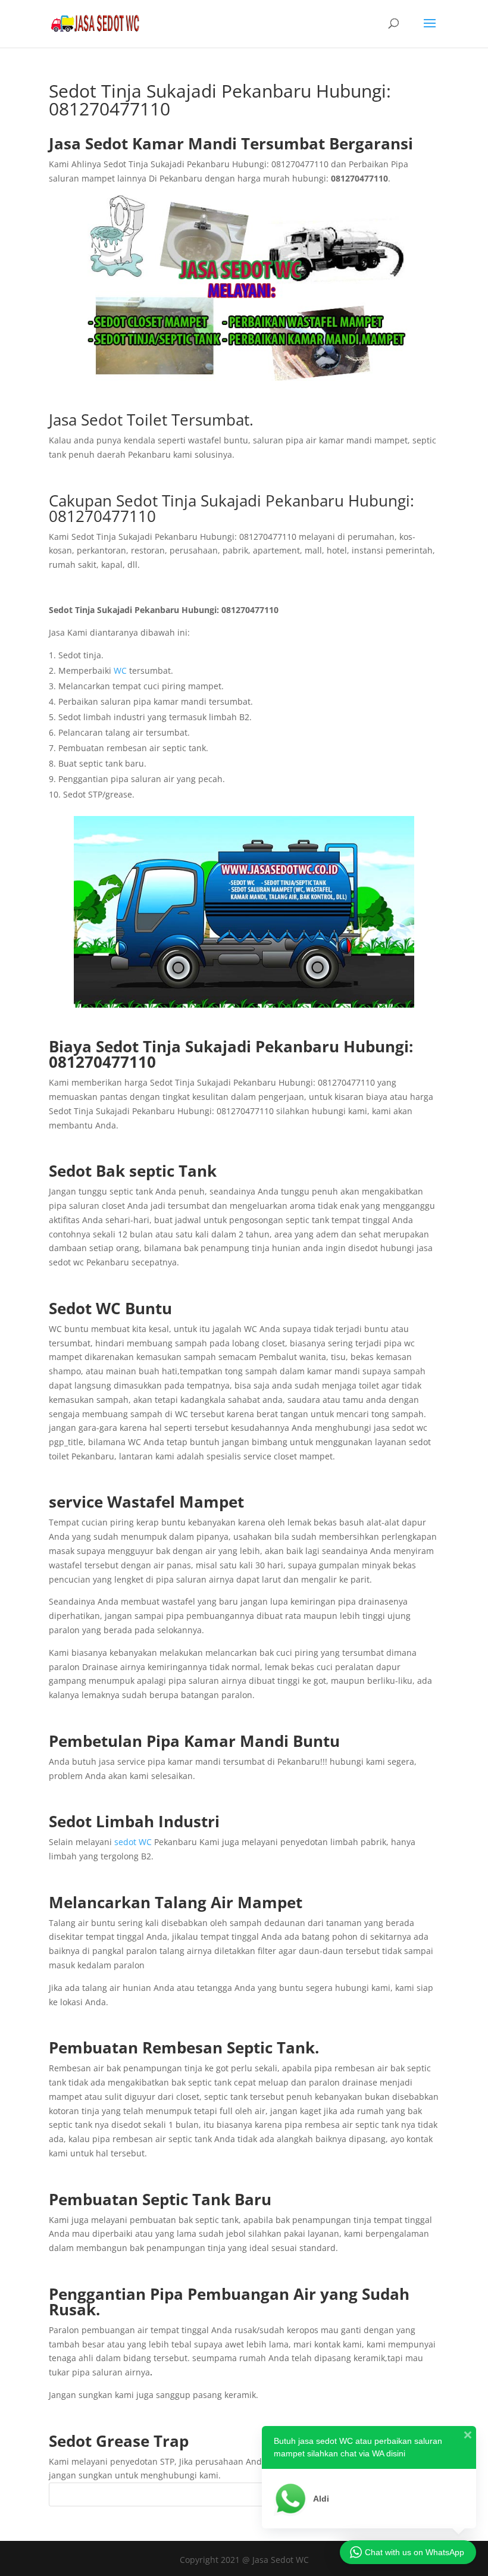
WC (120, 670)
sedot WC (133, 1842)
